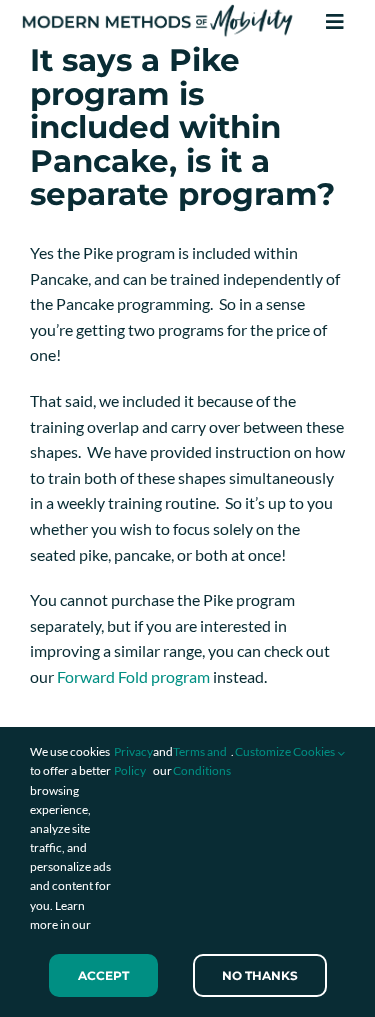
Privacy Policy (133, 761)
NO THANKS (260, 975)
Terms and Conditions (202, 761)
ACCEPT (103, 975)
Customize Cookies (286, 751)
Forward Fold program (133, 676)
